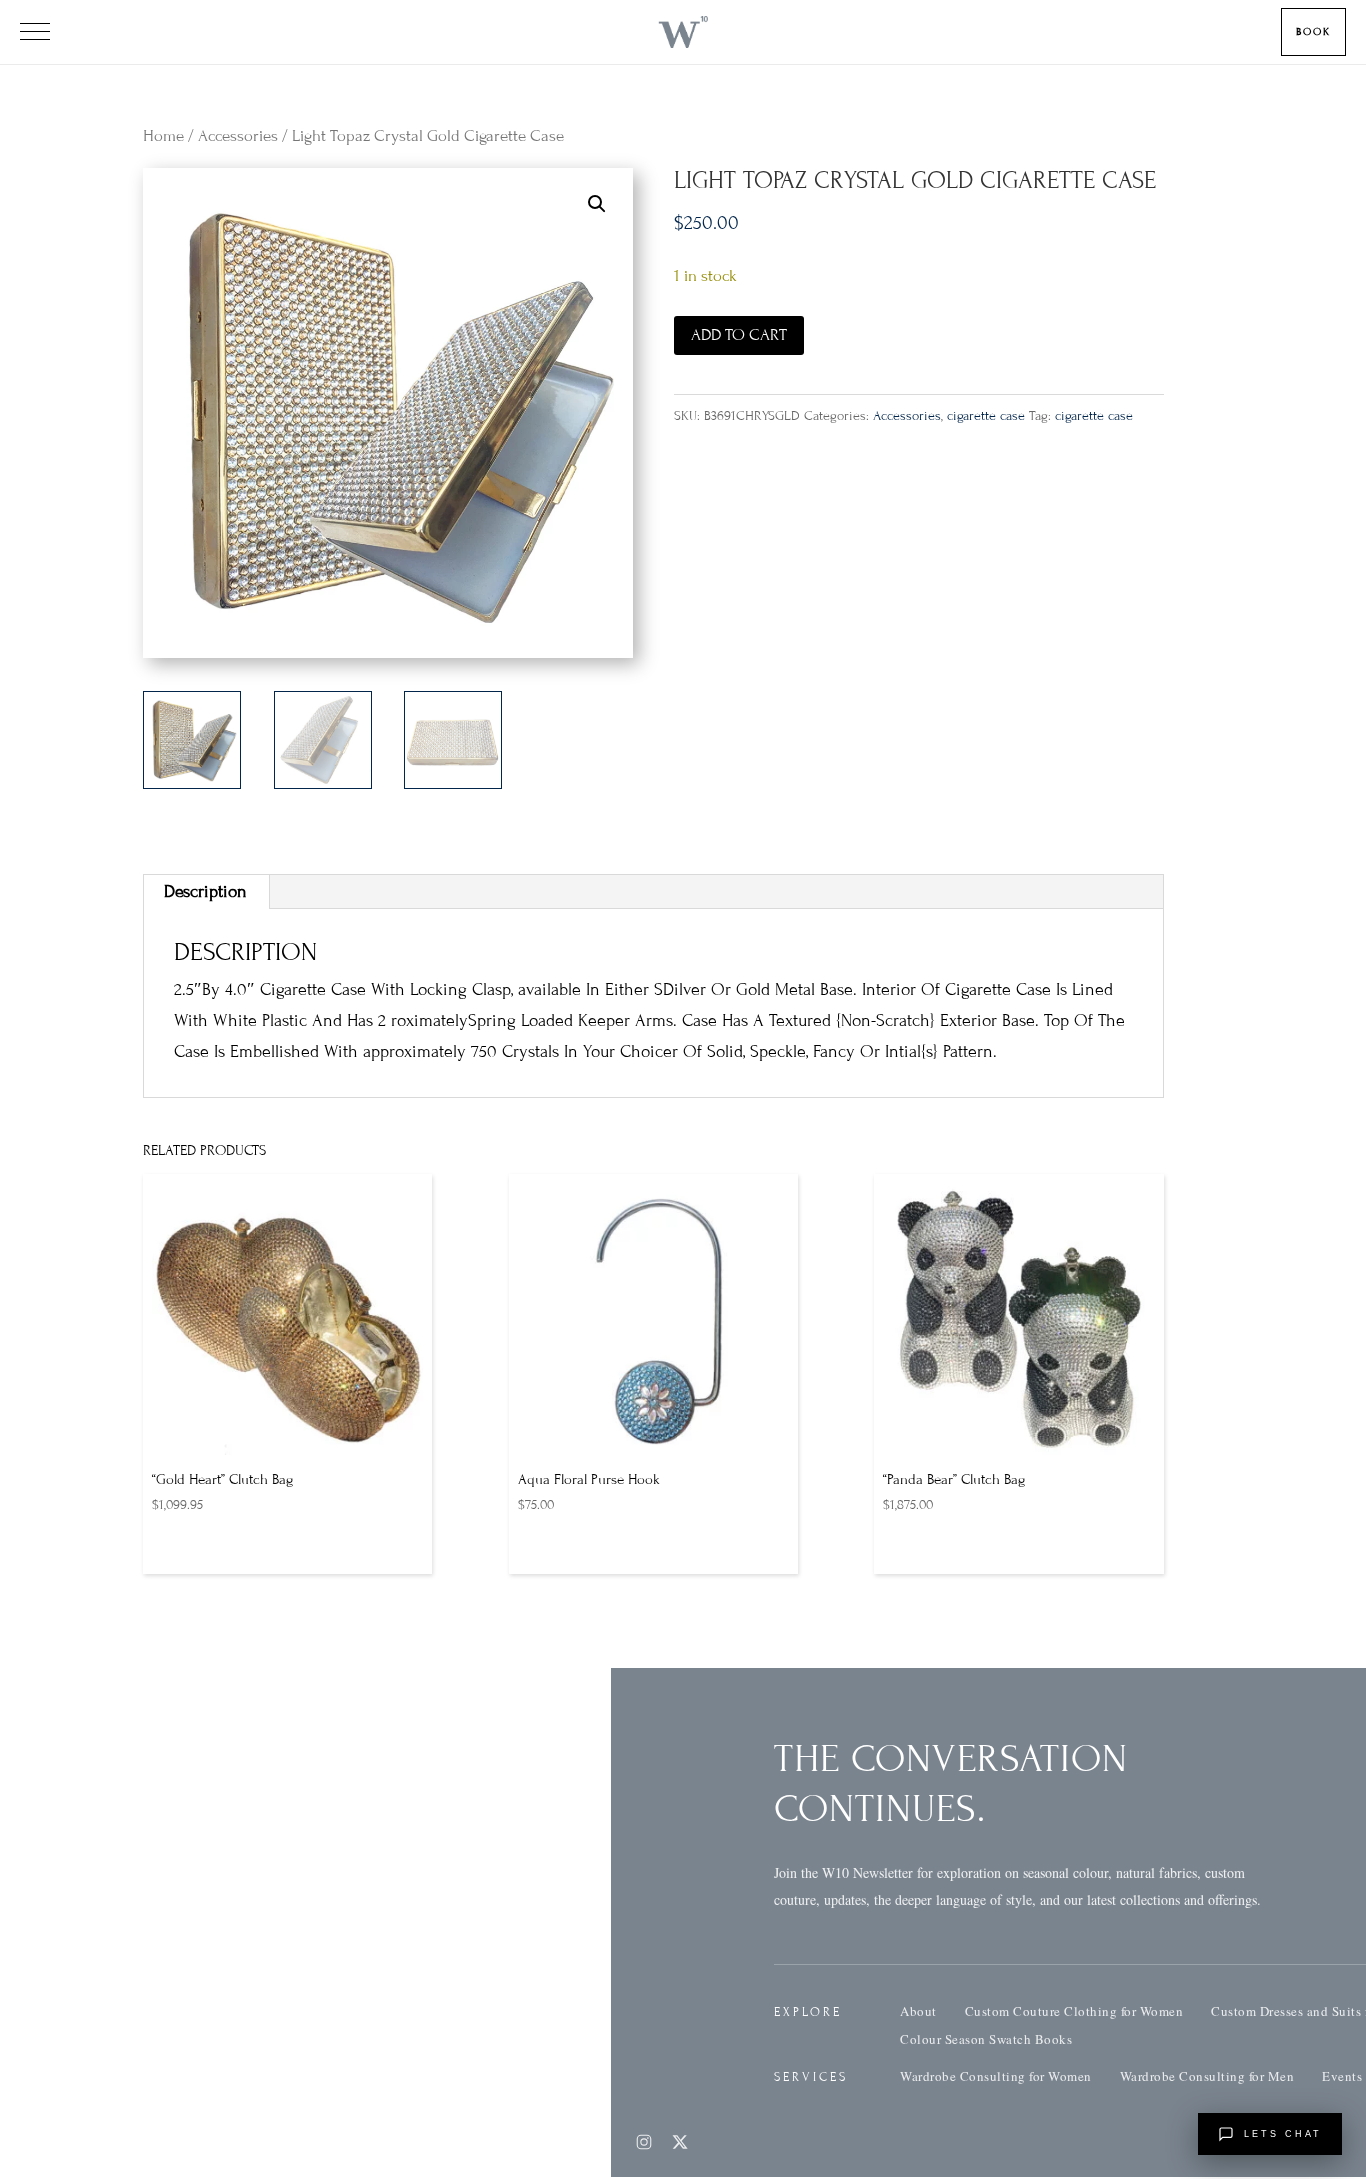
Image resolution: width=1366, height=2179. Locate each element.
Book (1313, 31)
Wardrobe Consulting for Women (996, 2076)
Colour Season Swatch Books (986, 2039)
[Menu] (35, 32)
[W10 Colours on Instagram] (644, 2142)
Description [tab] (205, 891)
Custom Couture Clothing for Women (1074, 2011)
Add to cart (739, 335)
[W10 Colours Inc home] (682, 32)
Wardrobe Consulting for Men (1207, 2076)
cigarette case (986, 416)
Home (163, 136)
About (918, 2011)
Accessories (238, 136)
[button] (597, 204)
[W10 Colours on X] (680, 2142)
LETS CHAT (1283, 2134)
